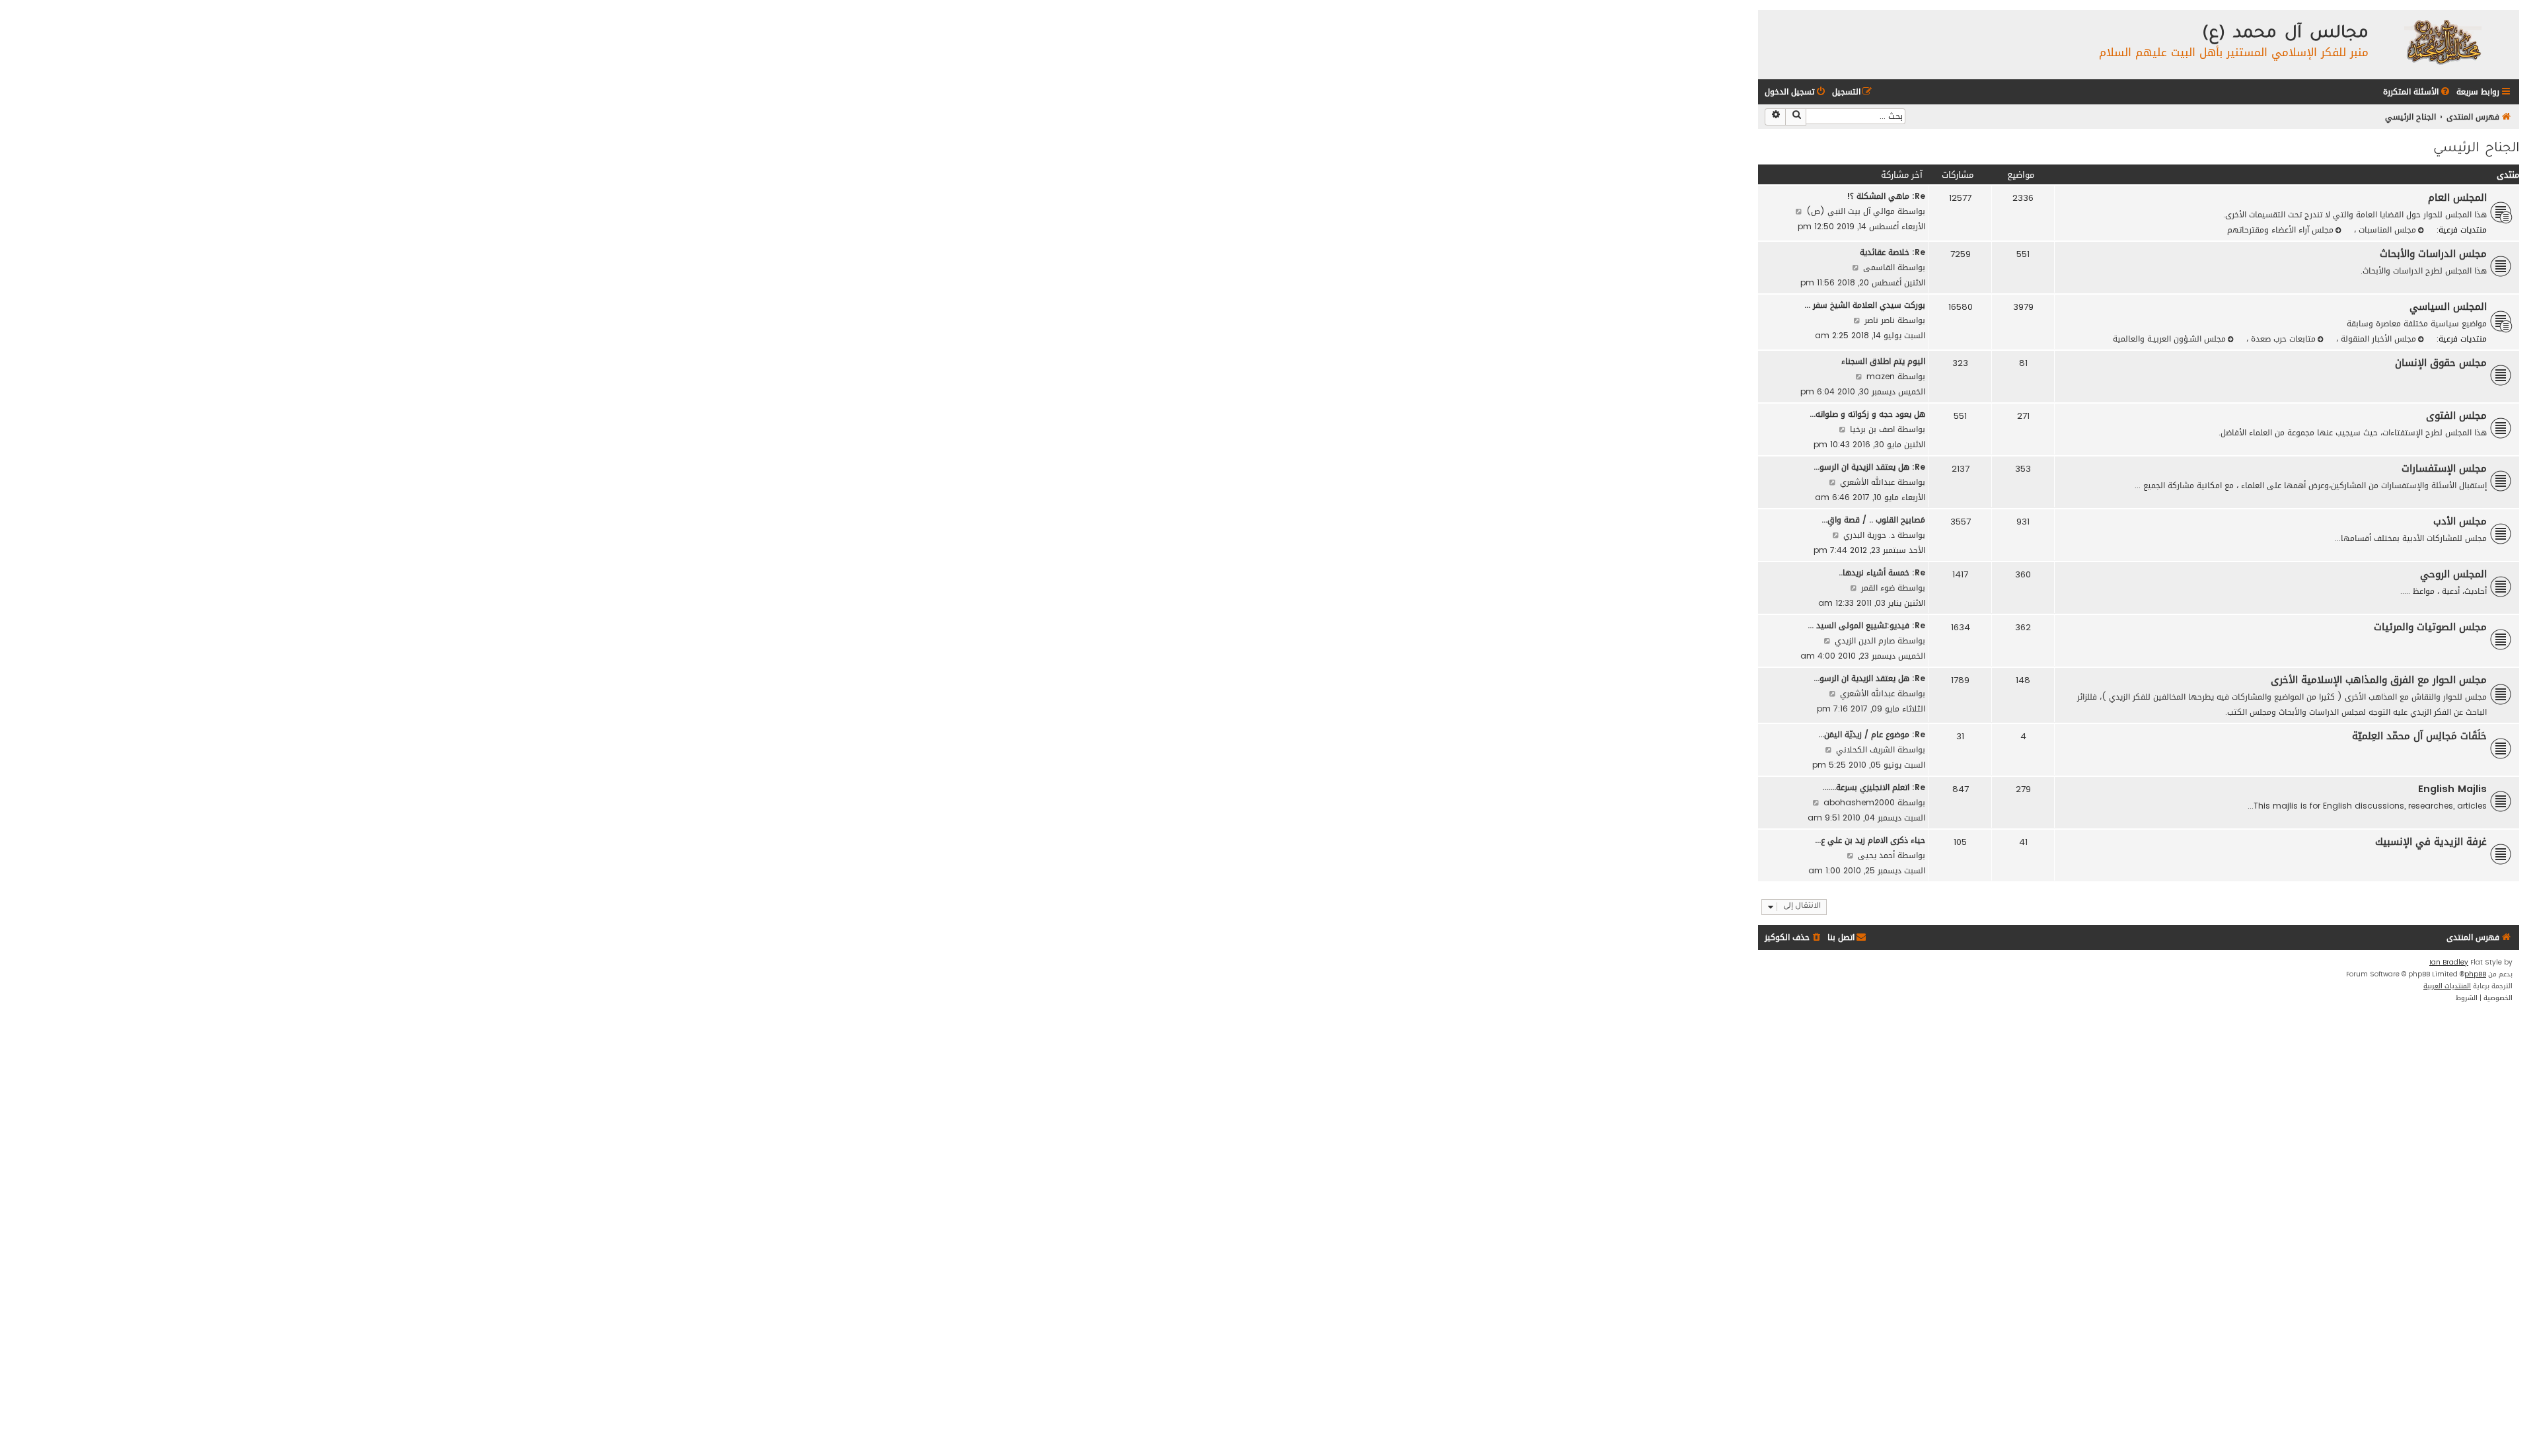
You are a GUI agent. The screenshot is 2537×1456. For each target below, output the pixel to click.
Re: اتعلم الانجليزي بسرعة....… (1874, 787)
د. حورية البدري (1869, 535)
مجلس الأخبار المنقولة (2377, 339)
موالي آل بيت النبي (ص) (1851, 211)
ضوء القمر (1878, 588)
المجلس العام (2457, 198)
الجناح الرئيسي (2476, 149)
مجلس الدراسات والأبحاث (2433, 254)
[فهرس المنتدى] (2442, 41)
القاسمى (1879, 267)
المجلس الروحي (2453, 574)
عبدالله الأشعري (1867, 482)
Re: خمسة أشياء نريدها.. (1882, 572)
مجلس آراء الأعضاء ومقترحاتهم (2280, 230)
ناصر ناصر (1880, 320)
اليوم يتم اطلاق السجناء (1883, 361)
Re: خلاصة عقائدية (1893, 252)
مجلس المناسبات (2386, 230)
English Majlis (2452, 789)
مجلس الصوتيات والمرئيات (2430, 627)
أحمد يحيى (1876, 855)
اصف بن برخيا (1872, 429)
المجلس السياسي (2448, 307)
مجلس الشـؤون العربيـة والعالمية (2169, 339)
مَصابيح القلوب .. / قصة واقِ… (1873, 520)
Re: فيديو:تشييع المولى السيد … (1866, 625)
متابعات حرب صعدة (2282, 339)
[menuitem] (2417, 92)
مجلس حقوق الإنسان (2441, 363)
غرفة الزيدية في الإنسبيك (2431, 842)
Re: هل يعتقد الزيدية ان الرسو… (1869, 467)
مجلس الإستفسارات (2444, 468)
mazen (1881, 376)
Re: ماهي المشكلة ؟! (1886, 196)
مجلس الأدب (2460, 521)
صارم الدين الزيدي (1865, 640)
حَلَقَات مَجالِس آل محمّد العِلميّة (2419, 736)
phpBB (2475, 974)
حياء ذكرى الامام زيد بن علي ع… (1870, 840)
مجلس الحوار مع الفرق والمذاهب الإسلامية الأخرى (2379, 680)
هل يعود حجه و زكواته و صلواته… (1867, 414)
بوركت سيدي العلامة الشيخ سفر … (1865, 305)
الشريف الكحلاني (1865, 749)
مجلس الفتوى (2456, 416)
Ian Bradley (2449, 963)
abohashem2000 (1859, 802)
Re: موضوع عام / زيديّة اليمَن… (1872, 734)
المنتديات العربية (2447, 986)
